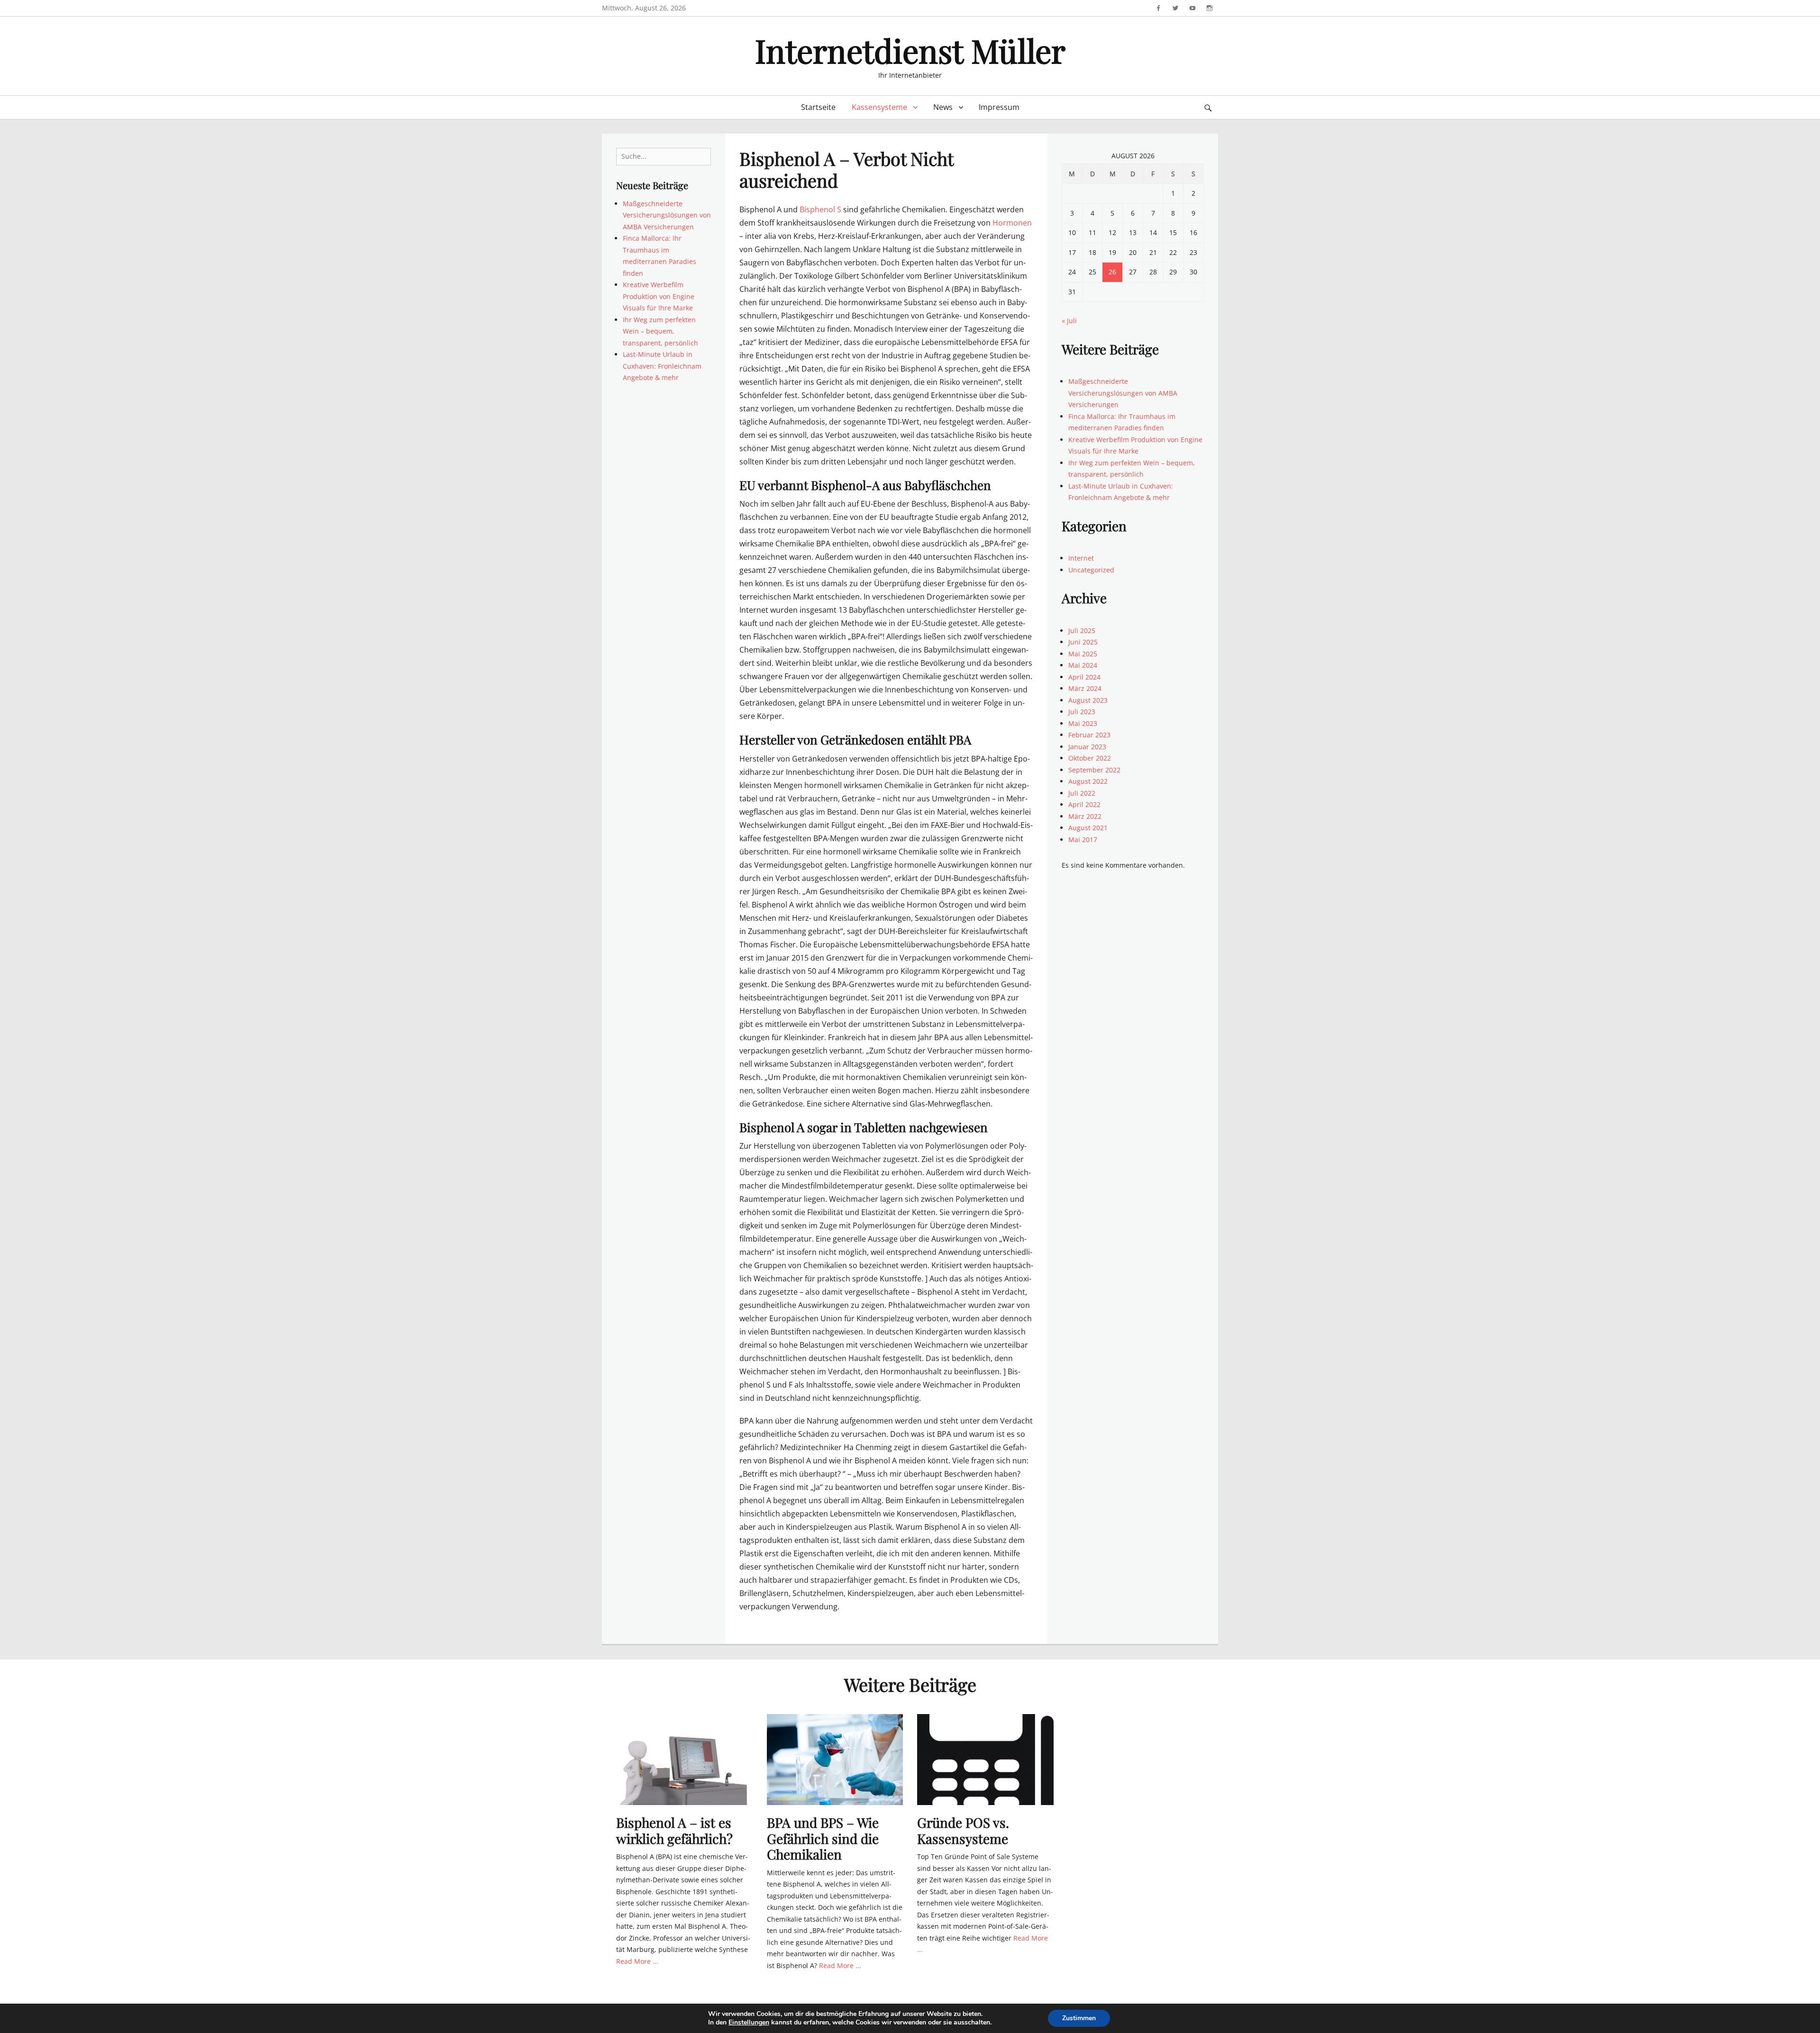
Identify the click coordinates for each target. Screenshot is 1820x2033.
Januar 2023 (1087, 747)
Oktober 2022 (1090, 758)
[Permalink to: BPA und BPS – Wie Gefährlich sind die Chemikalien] (835, 1759)
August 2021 (1088, 828)
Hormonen (1012, 223)
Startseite (818, 107)
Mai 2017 (1083, 840)
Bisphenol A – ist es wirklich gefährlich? (674, 1830)
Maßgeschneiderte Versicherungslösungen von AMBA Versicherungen (667, 215)
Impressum (999, 107)
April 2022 (1084, 804)
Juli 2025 (1082, 631)
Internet (1081, 558)
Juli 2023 (1082, 712)
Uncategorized (1091, 570)
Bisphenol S (820, 209)
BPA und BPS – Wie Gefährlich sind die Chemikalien (823, 1838)
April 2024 (1084, 677)
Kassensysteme (879, 107)
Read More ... (637, 1961)
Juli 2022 (1082, 793)
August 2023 (1088, 700)
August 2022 (1088, 781)
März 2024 (1085, 688)
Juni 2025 (1083, 642)
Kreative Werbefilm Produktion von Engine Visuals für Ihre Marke (659, 296)
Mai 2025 (1083, 654)
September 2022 (1094, 770)
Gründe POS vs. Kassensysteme (963, 1830)
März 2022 (1085, 816)
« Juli (1069, 321)
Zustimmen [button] (1079, 2018)
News (943, 107)
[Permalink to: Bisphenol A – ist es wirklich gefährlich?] (684, 1759)
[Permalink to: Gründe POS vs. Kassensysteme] (985, 1759)
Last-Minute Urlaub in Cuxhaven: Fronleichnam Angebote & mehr (662, 366)
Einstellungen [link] (749, 2022)
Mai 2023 (1083, 723)
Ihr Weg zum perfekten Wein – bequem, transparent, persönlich (660, 331)
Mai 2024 (1083, 665)
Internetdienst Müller (910, 50)
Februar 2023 (1089, 735)
